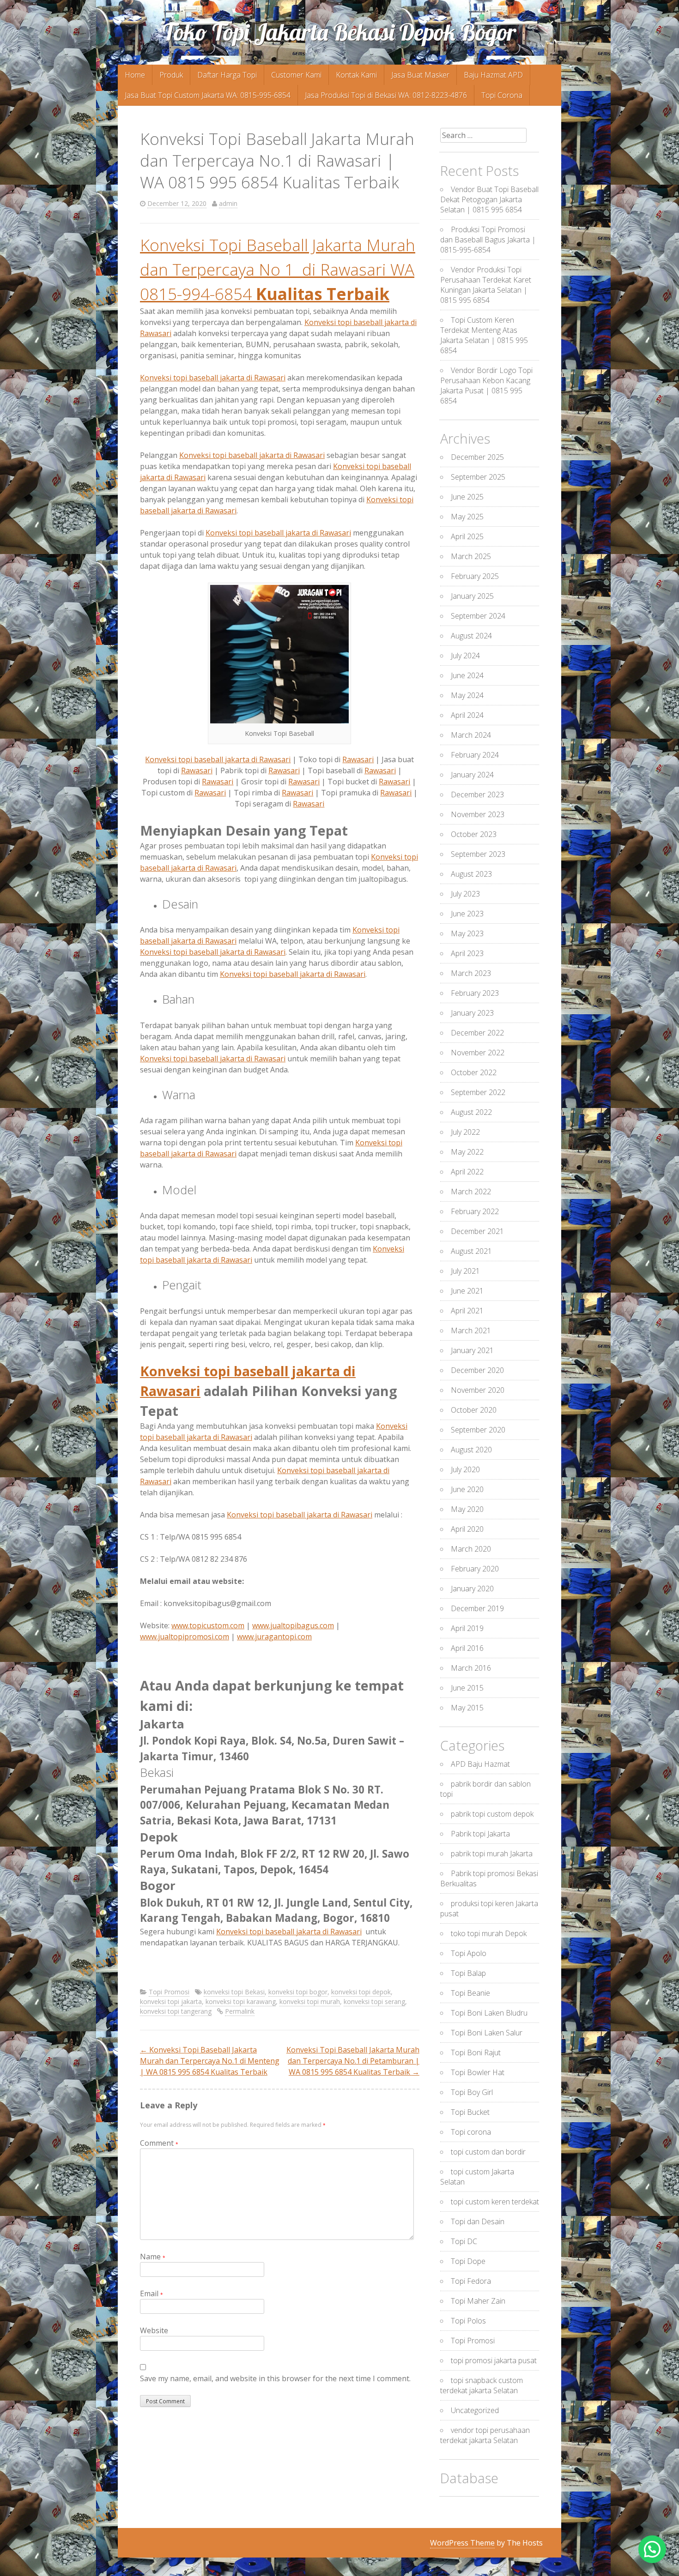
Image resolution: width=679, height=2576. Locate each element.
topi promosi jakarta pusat (494, 2360)
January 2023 (472, 1013)
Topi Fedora (471, 2281)
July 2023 (465, 894)
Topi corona (471, 2132)
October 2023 (474, 834)
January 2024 (472, 775)
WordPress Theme (462, 2543)
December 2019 (477, 1608)
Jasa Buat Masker (420, 75)
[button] (652, 2549)
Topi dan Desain (478, 2221)
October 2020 (474, 1410)
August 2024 (471, 636)
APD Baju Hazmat (480, 1764)
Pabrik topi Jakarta (480, 1834)
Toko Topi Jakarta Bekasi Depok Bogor (339, 32)
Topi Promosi (169, 1992)
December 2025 (477, 457)
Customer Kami (296, 75)
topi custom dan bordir (488, 2152)
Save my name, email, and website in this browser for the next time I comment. (275, 2378)
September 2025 (478, 477)
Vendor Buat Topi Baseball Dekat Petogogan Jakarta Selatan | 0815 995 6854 (489, 199)
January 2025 (472, 596)
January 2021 (472, 1350)
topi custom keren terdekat (495, 2202)
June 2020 (467, 1489)
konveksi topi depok (361, 1992)
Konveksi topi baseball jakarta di (213, 378)
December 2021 (477, 1231)
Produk (171, 75)
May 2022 (467, 1152)
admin (228, 203)
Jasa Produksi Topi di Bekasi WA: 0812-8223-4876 (386, 95)
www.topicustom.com (208, 1625)
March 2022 (471, 1192)
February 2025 (475, 576)
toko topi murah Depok (489, 1933)
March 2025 (471, 556)
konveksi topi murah (310, 2001)
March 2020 (471, 1549)
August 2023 (471, 874)
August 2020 (471, 1450)
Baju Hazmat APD (493, 75)
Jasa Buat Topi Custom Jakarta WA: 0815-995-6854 (208, 95)
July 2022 (465, 1132)
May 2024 (467, 695)
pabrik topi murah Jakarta (492, 1854)
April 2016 (467, 1648)
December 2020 (477, 1370)
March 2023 (471, 973)
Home (135, 75)
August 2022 (471, 1112)
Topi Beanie (470, 1993)
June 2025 (467, 497)
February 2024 (475, 755)
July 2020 (465, 1469)
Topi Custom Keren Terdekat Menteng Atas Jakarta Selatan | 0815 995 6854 (484, 335)
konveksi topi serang (374, 2001)
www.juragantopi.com (274, 1637)
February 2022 (475, 1211)
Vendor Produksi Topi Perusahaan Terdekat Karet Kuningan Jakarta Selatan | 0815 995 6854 (486, 285)
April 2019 (467, 1628)
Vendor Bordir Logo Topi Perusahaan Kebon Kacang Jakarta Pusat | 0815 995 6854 (486, 385)
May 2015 (467, 1708)
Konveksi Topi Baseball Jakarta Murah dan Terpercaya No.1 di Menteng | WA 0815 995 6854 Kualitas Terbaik (210, 2061)
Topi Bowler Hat (478, 2072)
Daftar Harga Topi (227, 75)
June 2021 (467, 1291)
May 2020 (467, 1509)
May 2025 (467, 517)
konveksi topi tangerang (176, 2011)
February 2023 (475, 993)
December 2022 (477, 1033)
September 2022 (478, 1092)
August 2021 (471, 1251)
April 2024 (467, 715)
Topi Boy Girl (472, 2092)
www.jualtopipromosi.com (185, 1637)
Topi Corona (502, 95)
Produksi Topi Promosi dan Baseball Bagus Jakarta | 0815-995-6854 (488, 240)
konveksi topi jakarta (171, 2001)
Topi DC (464, 2241)
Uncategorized (475, 2410)
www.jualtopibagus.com (293, 1625)
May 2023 (467, 933)
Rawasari (358, 759)
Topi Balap (468, 1973)
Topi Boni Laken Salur (487, 2033)
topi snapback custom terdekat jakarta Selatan (482, 2385)
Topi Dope (468, 2261)
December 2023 (477, 794)
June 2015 (467, 1688)
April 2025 (467, 536)
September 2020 (478, 1430)
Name (153, 2257)
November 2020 (478, 1390)
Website (154, 2330)
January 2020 (472, 1589)
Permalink (240, 2011)
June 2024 (467, 675)
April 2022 (467, 1172)
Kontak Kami (356, 75)
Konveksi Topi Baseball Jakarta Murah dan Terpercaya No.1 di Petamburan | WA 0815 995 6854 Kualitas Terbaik (353, 2061)
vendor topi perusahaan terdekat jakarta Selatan (485, 2435)
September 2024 (478, 616)
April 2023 (467, 953)
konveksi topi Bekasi (234, 1992)
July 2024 (465, 656)
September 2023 (478, 854)
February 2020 (475, 1569)
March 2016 (471, 1668)
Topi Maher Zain (478, 2301)
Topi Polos (468, 2321)
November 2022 (478, 1053)
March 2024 (471, 735)
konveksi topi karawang (241, 2001)
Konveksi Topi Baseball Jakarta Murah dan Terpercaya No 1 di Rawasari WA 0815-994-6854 (278, 269)
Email (152, 2293)
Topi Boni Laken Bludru (489, 2013)
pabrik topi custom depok (492, 1814)
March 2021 (471, 1330)
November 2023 (478, 814)
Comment (159, 2143)
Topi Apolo (469, 1953)
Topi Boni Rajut (476, 2052)
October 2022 (474, 1072)
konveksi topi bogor (298, 1992)
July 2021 (465, 1271)
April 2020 (467, 1529)
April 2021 (467, 1311)
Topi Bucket (470, 2112)
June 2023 (467, 914)
